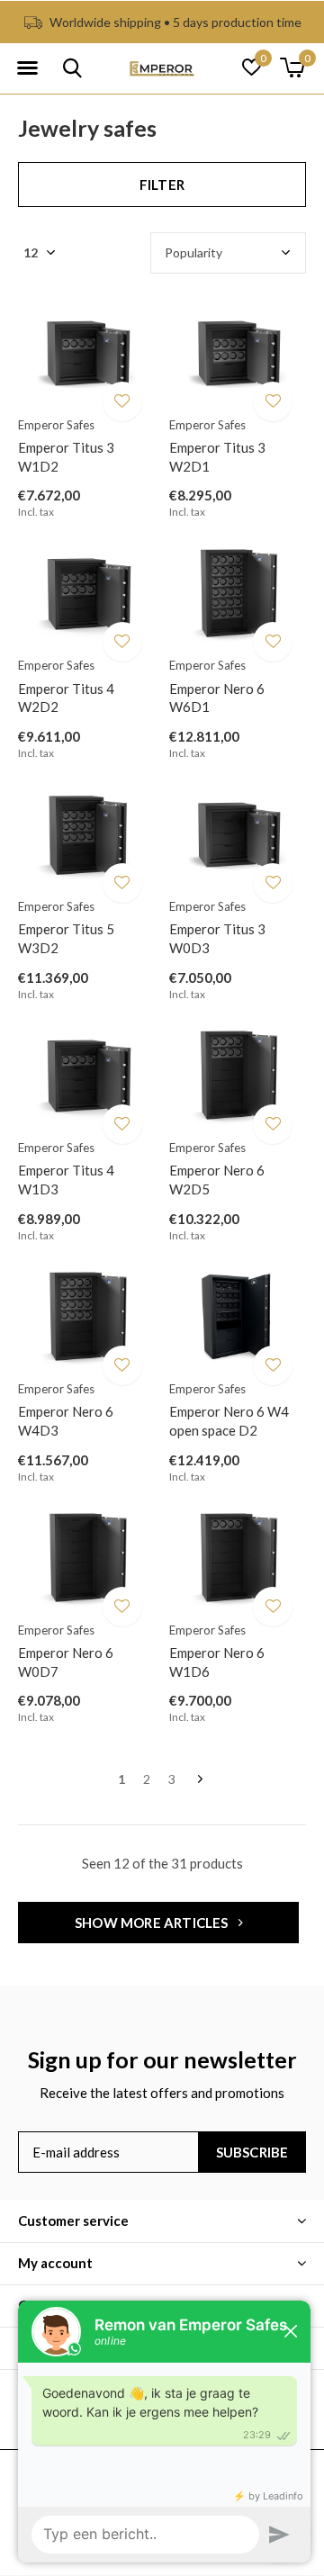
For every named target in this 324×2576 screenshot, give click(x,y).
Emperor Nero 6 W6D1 (217, 698)
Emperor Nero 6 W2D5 (217, 1180)
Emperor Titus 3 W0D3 (217, 938)
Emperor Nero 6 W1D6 (217, 1662)
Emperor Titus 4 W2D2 (66, 698)
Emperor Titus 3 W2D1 (217, 457)
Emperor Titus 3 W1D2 (66, 457)
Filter (162, 185)
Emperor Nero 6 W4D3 (66, 1421)
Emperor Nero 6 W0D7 (66, 1662)
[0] (292, 68)
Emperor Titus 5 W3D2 (66, 938)
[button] (27, 68)
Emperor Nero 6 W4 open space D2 (229, 1421)
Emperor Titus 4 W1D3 (66, 1180)
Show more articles (153, 1923)
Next (200, 1780)
